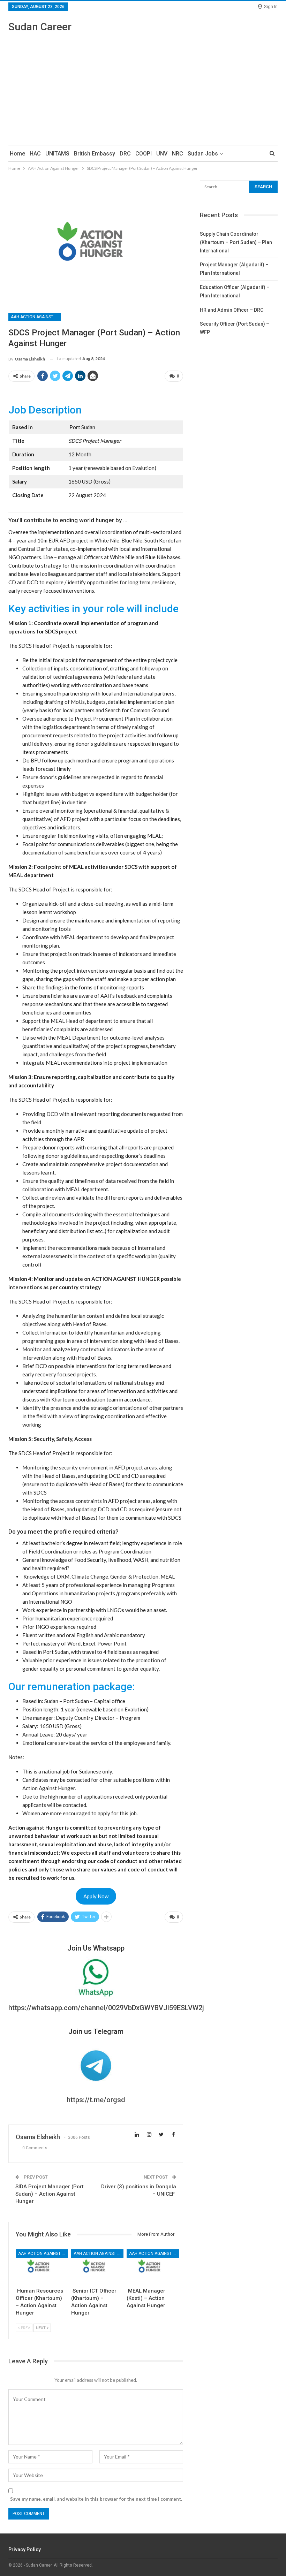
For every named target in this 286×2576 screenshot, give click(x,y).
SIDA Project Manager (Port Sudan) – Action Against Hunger (50, 2194)
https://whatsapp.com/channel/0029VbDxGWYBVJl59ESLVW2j (106, 2008)
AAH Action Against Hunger (36, 317)
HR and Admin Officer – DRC (232, 310)
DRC (125, 154)
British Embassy (95, 154)
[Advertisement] (143, 86)
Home (17, 154)
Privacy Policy (25, 2550)
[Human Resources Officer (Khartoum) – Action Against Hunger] (40, 2267)
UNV (162, 154)
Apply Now (96, 1896)
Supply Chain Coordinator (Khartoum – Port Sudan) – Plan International (236, 242)
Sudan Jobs (203, 154)
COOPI (144, 154)
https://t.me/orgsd (96, 2100)
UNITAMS (57, 154)
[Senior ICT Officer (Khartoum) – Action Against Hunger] (96, 2267)
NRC (178, 154)
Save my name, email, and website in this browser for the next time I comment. (96, 2499)
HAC (35, 154)
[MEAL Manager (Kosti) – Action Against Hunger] (151, 2267)
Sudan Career (40, 27)
